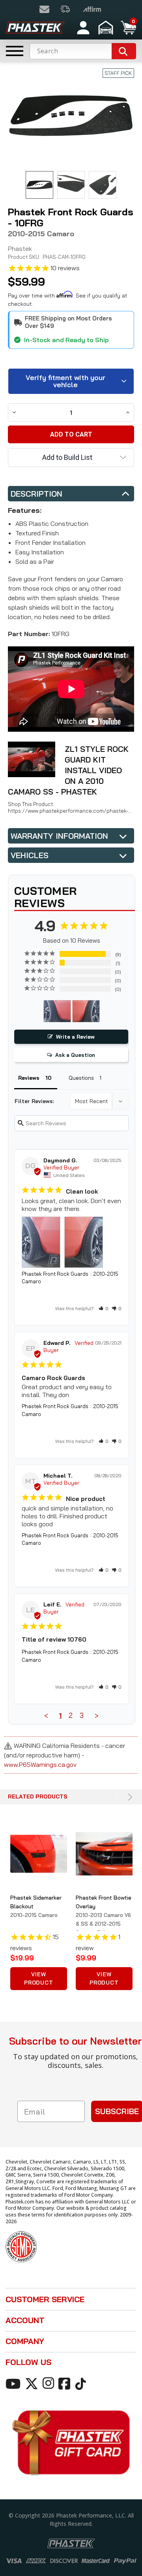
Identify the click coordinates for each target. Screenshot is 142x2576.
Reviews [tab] (29, 1078)
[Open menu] (15, 51)
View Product (39, 1978)
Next (129, 1797)
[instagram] (50, 2383)
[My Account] (83, 28)
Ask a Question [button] (75, 1055)
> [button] (97, 1715)
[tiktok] (82, 2383)
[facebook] (66, 2383)
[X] (33, 2383)
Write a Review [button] (75, 1037)
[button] (107, 28)
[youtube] (14, 2383)
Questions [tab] (81, 1078)
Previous (114, 1797)
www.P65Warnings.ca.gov (40, 1764)
